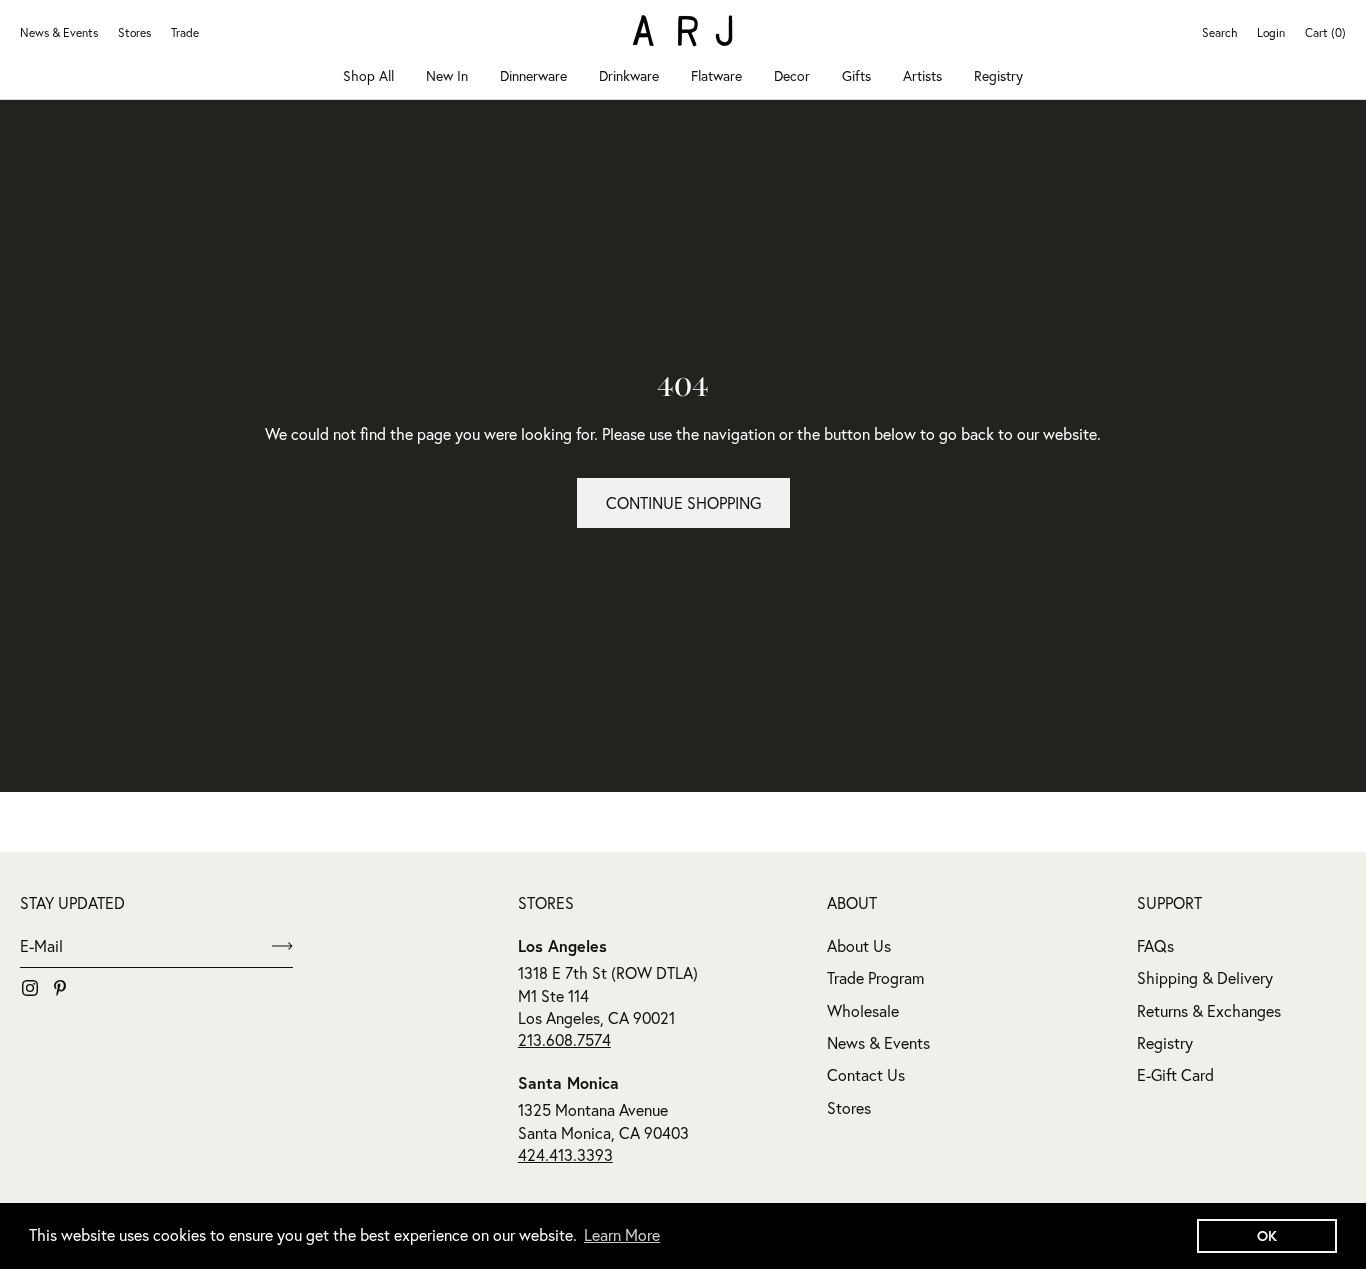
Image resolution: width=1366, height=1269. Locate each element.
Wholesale (863, 1011)
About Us (859, 946)
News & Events (59, 32)
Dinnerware (533, 76)
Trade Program (875, 978)
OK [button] (1267, 1235)
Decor (792, 76)
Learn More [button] (622, 1235)
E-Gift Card (1175, 1075)
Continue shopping (683, 503)
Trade (185, 32)
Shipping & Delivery (1205, 978)
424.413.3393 (565, 1155)
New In (447, 76)
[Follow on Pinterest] (60, 988)
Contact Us (866, 1075)
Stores (134, 32)
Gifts (856, 76)
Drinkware (629, 76)
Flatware (716, 76)
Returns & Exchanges (1209, 1011)
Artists (922, 76)
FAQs (1155, 946)
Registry (998, 76)
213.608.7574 (564, 1040)
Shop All (368, 76)
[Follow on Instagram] (30, 988)
